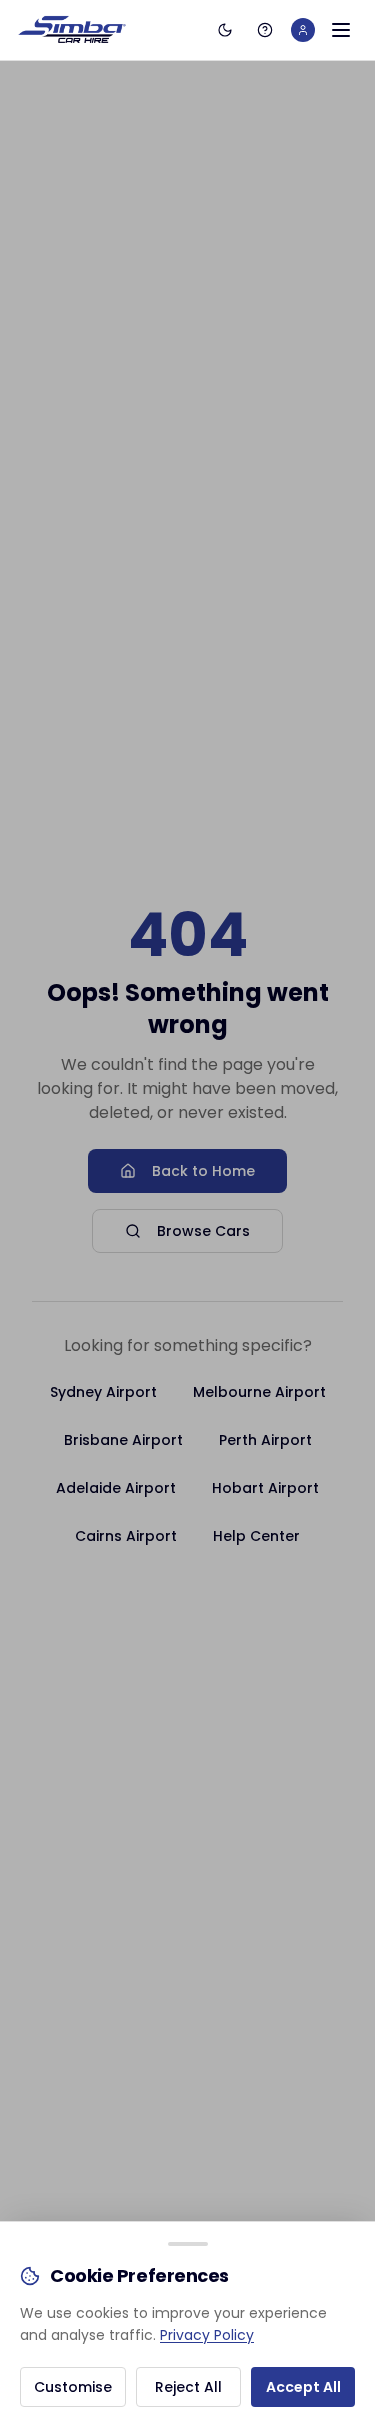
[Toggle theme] (225, 30)
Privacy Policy (207, 2335)
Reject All (188, 2387)
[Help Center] (265, 30)
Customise (73, 2387)
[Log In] (303, 30)
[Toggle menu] (341, 30)
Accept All (303, 2387)
